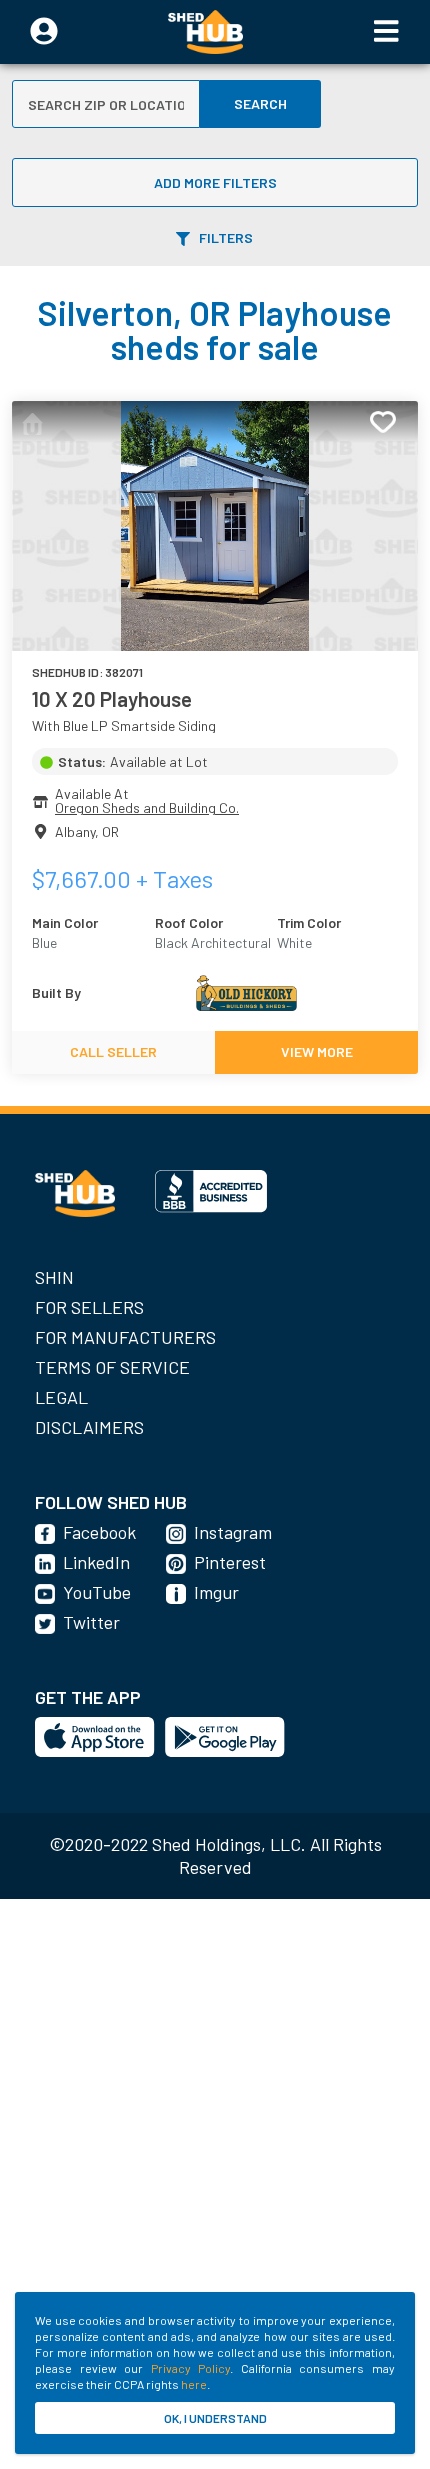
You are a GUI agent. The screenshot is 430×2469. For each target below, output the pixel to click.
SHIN (54, 1277)
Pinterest (230, 1562)
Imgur (216, 1592)
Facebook (99, 1532)
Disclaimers (89, 1427)
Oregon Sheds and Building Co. (147, 807)
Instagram (233, 1532)
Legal (61, 1397)
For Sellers (89, 1307)
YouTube (97, 1592)
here (194, 2384)
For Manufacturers (125, 1337)
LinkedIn (96, 1562)
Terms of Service (112, 1367)
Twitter (91, 1622)
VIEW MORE (317, 1051)
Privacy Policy (191, 2368)
